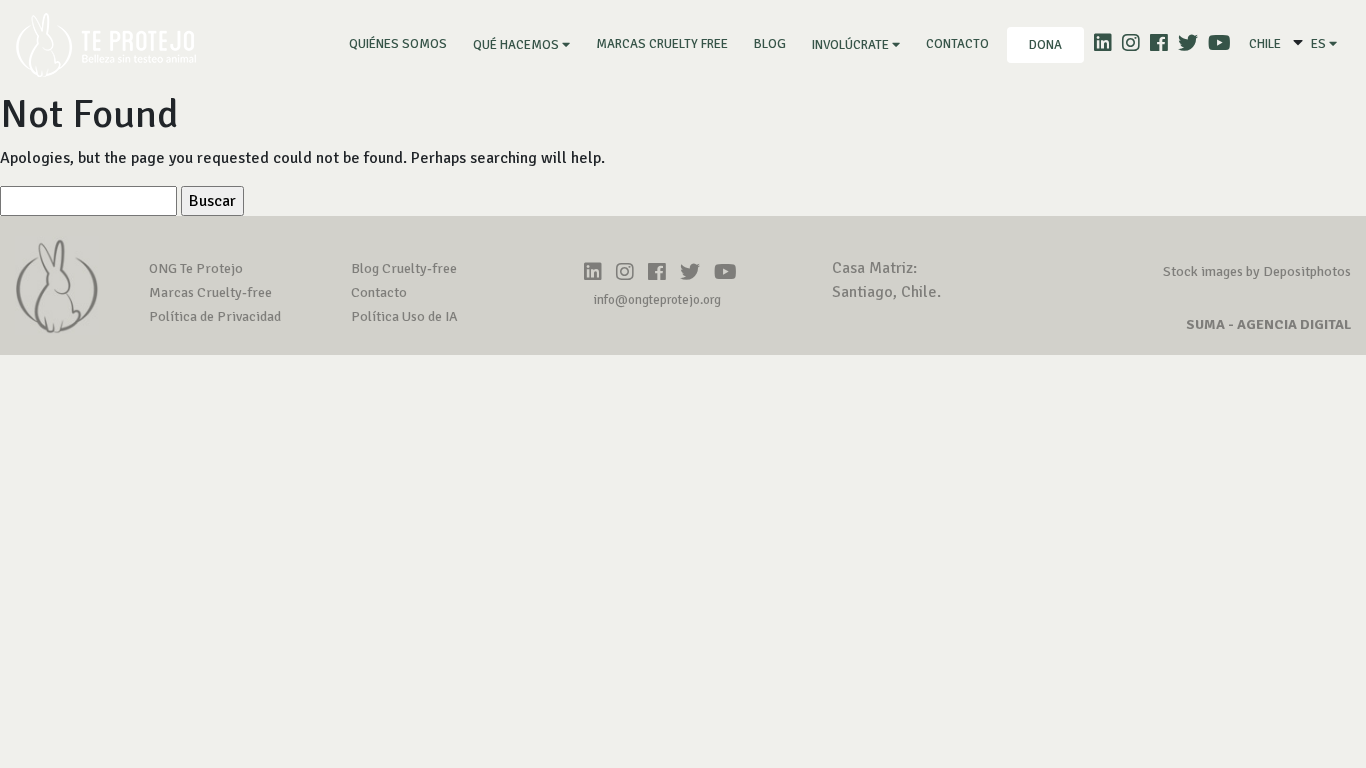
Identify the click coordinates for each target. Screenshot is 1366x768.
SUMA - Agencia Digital (1268, 324)
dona (1045, 45)
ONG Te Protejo (196, 268)
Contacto (957, 44)
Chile (1265, 44)
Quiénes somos (402, 43)
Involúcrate (852, 45)
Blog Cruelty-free (404, 268)
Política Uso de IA (404, 316)
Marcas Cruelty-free (210, 292)
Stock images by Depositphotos (1257, 271)
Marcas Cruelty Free (662, 44)
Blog (770, 44)
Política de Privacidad (215, 316)
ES (1320, 44)
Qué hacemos (517, 45)
